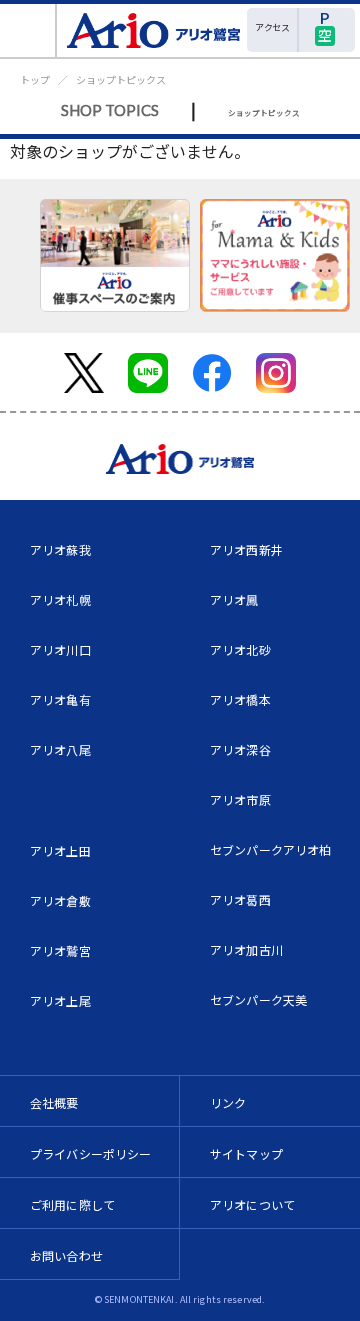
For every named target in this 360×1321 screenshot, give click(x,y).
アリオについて (252, 1204)
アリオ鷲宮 (60, 950)
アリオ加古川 (246, 949)
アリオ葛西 (240, 899)
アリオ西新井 (246, 549)
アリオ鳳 (234, 599)
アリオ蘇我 (60, 549)
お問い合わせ (66, 1255)
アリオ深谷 (240, 749)
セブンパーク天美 (258, 999)
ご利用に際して (72, 1204)
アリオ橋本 (240, 699)
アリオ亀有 (60, 699)
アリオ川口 (60, 649)
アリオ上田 (60, 850)
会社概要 (54, 1102)
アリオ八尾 (60, 749)
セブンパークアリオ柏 (271, 849)
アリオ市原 (240, 799)
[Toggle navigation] (28, 30)
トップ (35, 79)
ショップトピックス (121, 79)
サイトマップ (246, 1153)
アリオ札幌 (60, 599)
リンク (228, 1102)
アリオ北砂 (240, 649)
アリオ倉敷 (60, 900)
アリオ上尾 (60, 1000)
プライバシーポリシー (91, 1153)
